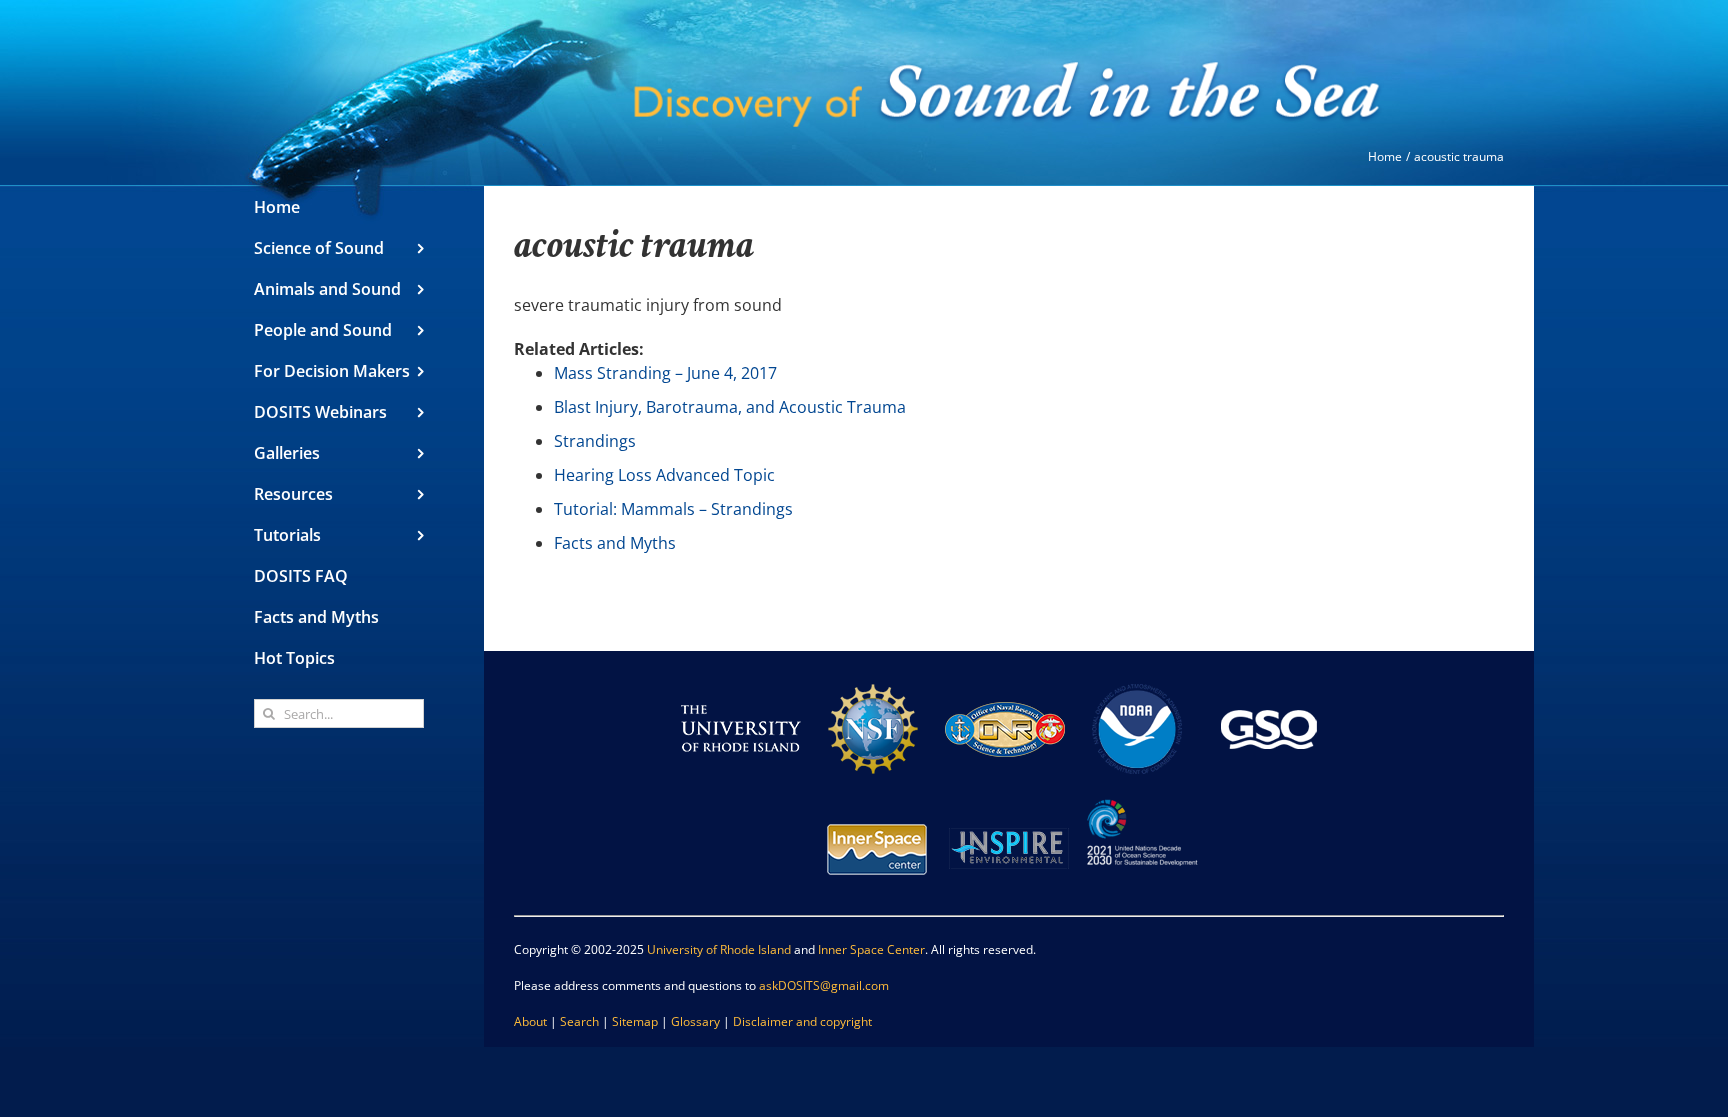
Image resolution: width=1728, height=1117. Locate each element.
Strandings (595, 441)
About (530, 1021)
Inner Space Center (871, 949)
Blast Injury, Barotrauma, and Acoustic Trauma (730, 407)
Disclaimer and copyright (802, 1021)
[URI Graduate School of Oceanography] (1269, 677)
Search (579, 1021)
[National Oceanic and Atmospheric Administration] (1137, 677)
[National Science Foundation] (873, 677)
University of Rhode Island (719, 949)
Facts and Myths (615, 543)
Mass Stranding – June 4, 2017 (665, 373)
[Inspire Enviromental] (1009, 797)
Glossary (695, 1021)
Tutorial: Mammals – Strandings (673, 509)
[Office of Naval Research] (1005, 677)
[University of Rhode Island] (741, 677)
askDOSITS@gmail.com (824, 985)
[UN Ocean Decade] (1141, 797)
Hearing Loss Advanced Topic (664, 475)
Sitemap (635, 1021)
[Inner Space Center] (877, 797)
